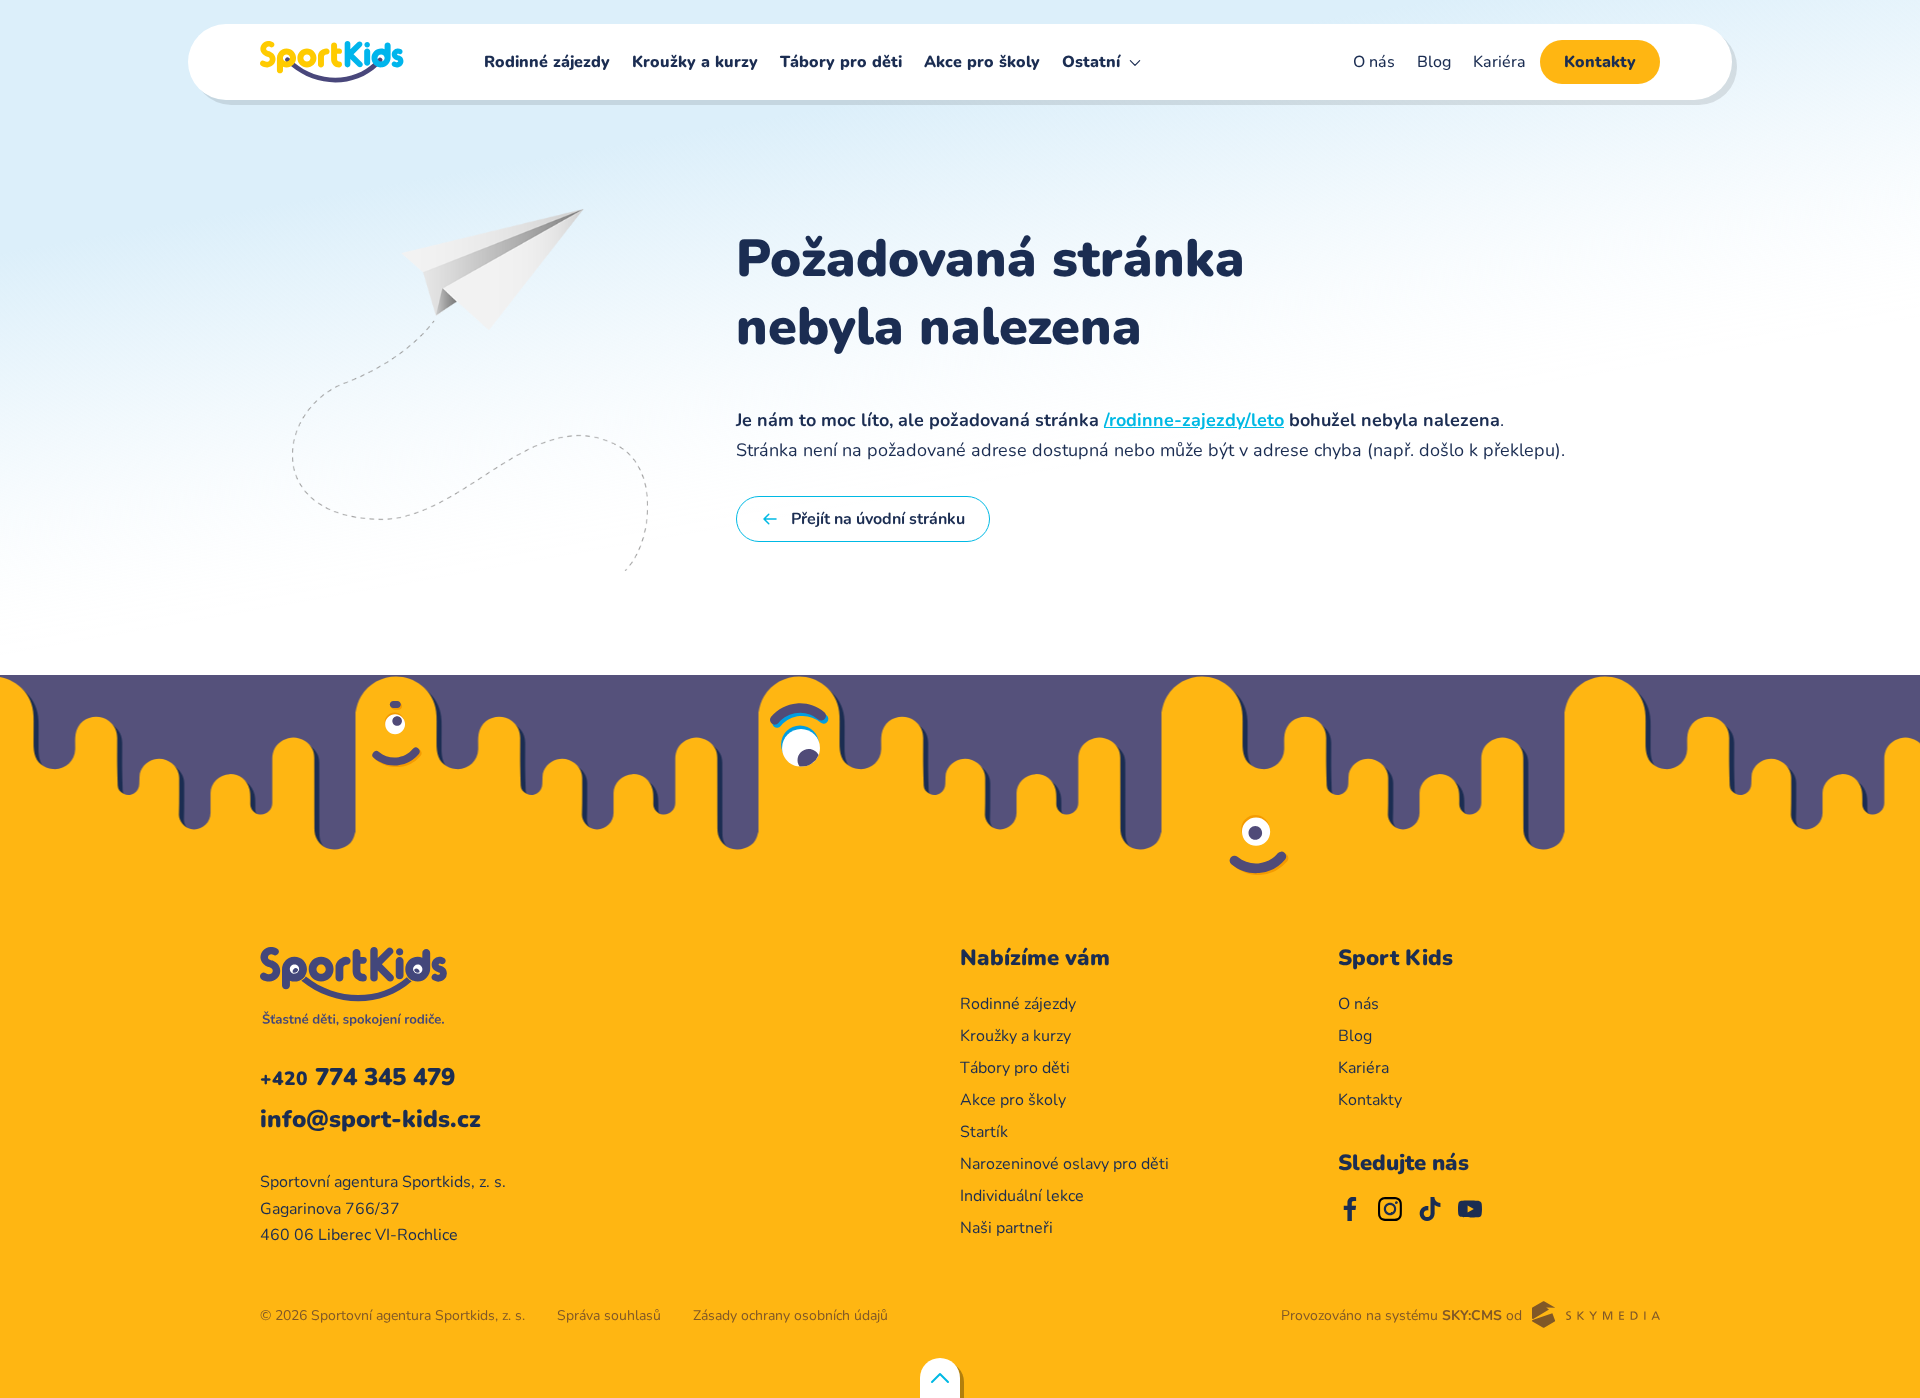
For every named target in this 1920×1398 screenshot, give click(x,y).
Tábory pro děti (841, 62)
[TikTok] (1430, 1209)
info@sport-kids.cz (370, 1119)
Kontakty (1600, 62)
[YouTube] (1470, 1209)
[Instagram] (1390, 1209)
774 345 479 (357, 1077)
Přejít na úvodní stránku (878, 519)
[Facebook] (1350, 1209)
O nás (1374, 62)
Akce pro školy (982, 62)
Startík (984, 1132)
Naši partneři (1006, 1228)
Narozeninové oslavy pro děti (1064, 1164)
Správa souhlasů (609, 1315)
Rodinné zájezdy (547, 62)
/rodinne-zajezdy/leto (1194, 420)
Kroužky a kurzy (695, 62)
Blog (1434, 62)
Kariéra (1499, 62)
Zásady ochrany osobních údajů (790, 1315)
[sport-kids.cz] (332, 62)
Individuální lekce (1022, 1196)
